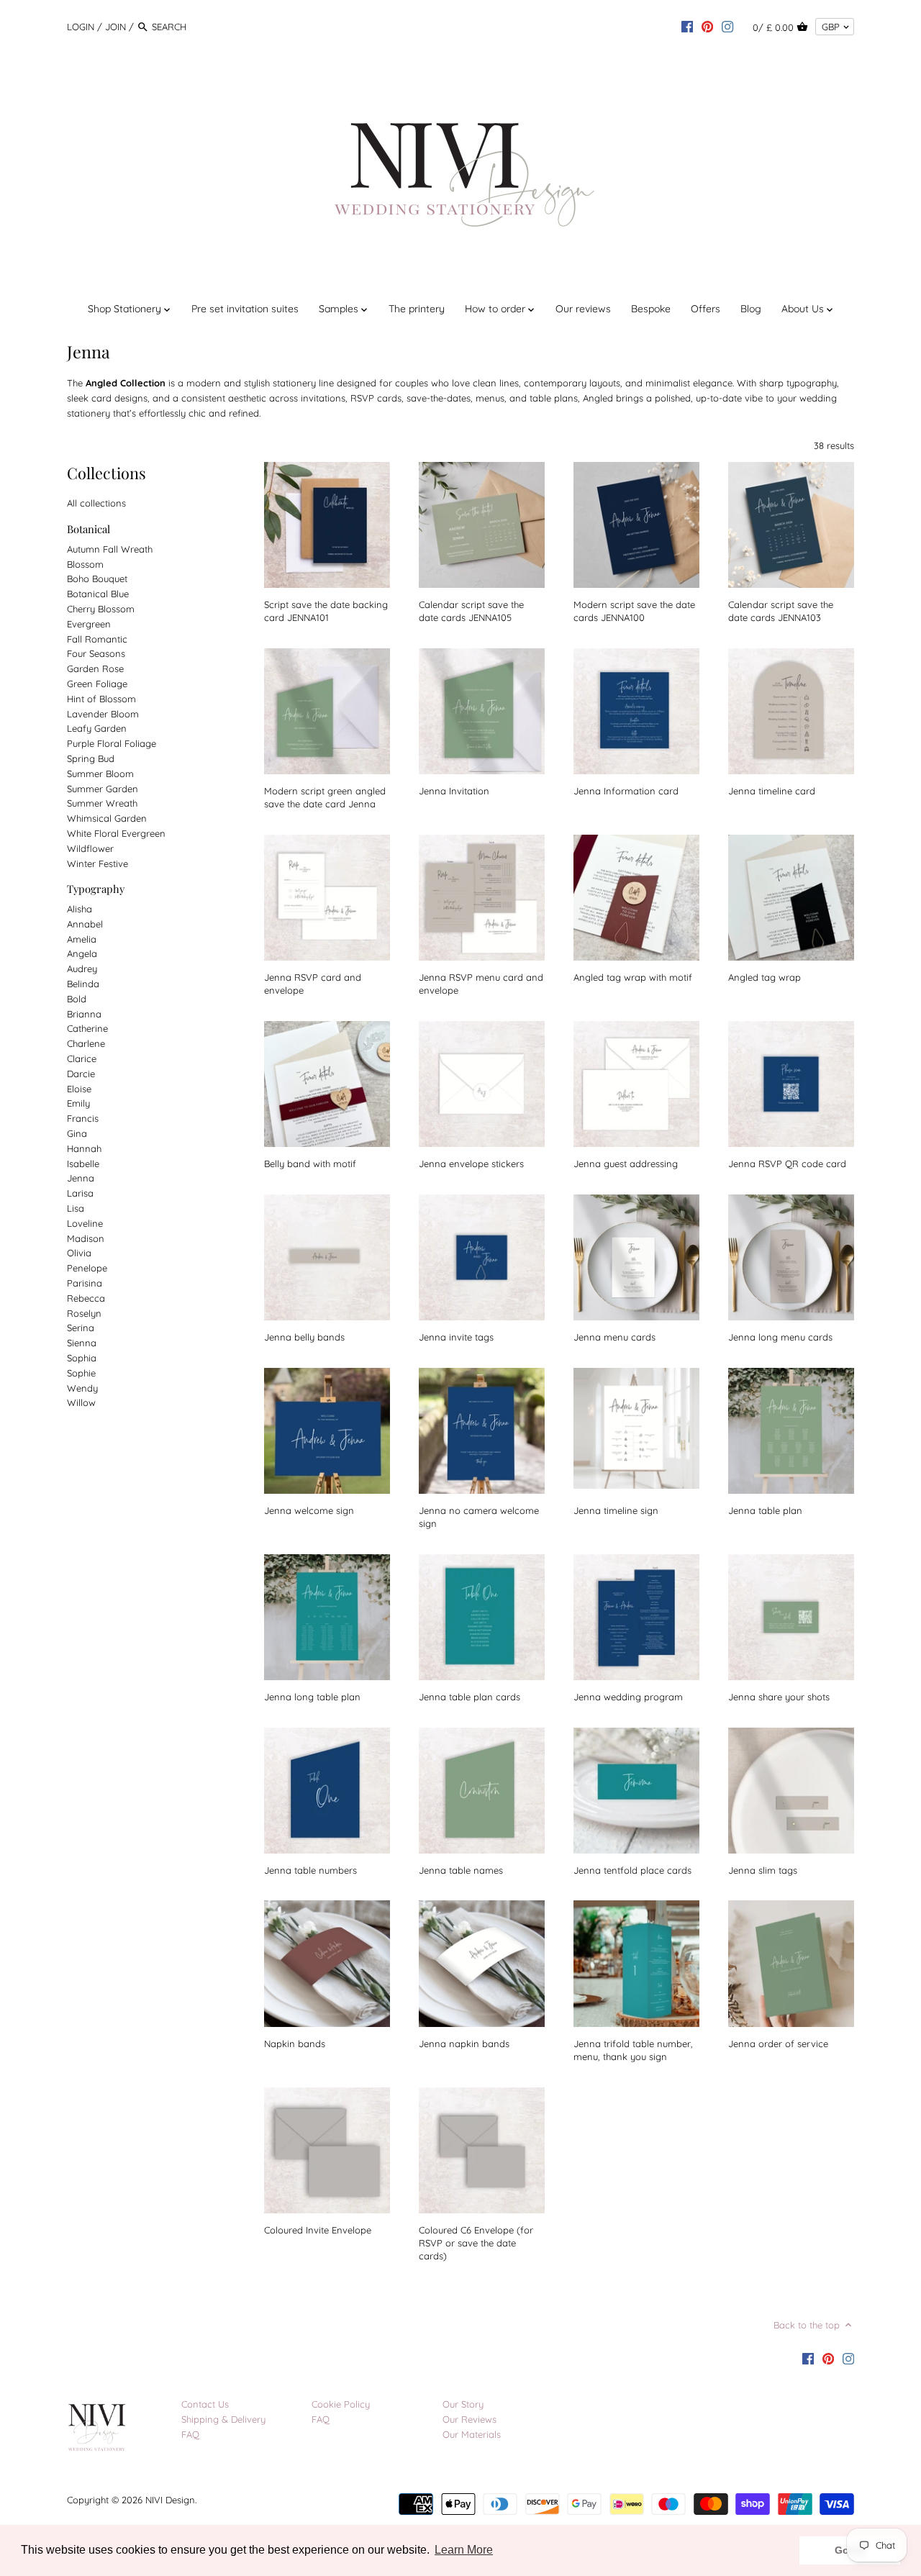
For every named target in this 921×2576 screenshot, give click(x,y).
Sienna (82, 1343)
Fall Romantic (97, 639)
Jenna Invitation (454, 791)
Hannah (84, 1148)
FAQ (190, 2434)
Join (115, 27)
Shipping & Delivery (223, 2419)
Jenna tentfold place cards (632, 1870)
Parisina (85, 1283)
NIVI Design (170, 2500)
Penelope (87, 1268)
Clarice (82, 1058)
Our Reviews (469, 2419)
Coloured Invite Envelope (318, 2230)
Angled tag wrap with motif (633, 977)
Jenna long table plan (312, 1697)
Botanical (89, 529)
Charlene (86, 1043)
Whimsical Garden (107, 818)
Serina (81, 1328)
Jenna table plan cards (469, 1697)
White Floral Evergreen (116, 833)
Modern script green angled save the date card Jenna (325, 797)
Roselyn (84, 1313)
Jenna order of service (778, 2044)
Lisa (76, 1208)
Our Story (463, 2404)
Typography (96, 889)
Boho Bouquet (97, 579)
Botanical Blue (98, 594)
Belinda (83, 984)
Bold (77, 999)
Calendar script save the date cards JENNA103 (781, 611)
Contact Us (205, 2404)
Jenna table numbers (310, 1870)
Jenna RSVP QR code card (787, 1164)
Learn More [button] (464, 2550)
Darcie (81, 1074)
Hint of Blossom (101, 699)
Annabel (85, 924)
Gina (77, 1133)
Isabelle (83, 1164)
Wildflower (90, 848)
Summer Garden (103, 789)
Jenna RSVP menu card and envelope (481, 984)
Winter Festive (97, 863)
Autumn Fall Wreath (110, 549)
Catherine (87, 1028)
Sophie (81, 1373)
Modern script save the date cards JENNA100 (634, 611)
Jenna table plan (765, 1510)
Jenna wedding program (628, 1697)
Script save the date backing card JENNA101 (326, 611)
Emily (78, 1103)
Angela (82, 953)
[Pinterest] (707, 26)
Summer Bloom (100, 774)
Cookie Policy (341, 2404)
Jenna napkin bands (464, 2044)
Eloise (79, 1089)
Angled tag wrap (765, 977)
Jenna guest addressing (626, 1164)
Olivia (79, 1253)
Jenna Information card (626, 791)
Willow (81, 1402)
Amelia (82, 939)
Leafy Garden (97, 728)
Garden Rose (95, 668)
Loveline (85, 1223)
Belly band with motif (310, 1164)
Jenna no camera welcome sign (479, 1517)
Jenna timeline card (772, 791)
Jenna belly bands (304, 1337)
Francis (83, 1118)
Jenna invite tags (456, 1337)
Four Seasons (96, 653)
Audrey (82, 969)
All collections (96, 503)
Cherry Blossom (101, 609)
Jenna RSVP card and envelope (313, 984)
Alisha (80, 909)
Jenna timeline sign (616, 1510)
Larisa (80, 1193)
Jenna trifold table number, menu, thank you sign (633, 2050)
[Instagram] (727, 26)
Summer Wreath (102, 803)
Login (81, 27)
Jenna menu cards (614, 1337)
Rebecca (86, 1298)
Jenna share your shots (779, 1697)
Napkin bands (295, 2044)
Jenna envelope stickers (471, 1164)
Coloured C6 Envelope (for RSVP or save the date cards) (476, 2243)
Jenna (81, 1178)
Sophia (82, 1358)
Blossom (85, 564)
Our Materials (472, 2434)
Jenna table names (461, 1870)
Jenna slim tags (763, 1870)
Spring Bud (91, 758)
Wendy (82, 1388)
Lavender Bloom (103, 714)
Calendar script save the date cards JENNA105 (471, 611)
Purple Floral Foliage (112, 743)
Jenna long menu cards (780, 1337)
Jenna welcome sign (309, 1510)
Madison (86, 1238)
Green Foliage (97, 684)
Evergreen (89, 624)
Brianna (84, 1014)
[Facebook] (687, 26)
